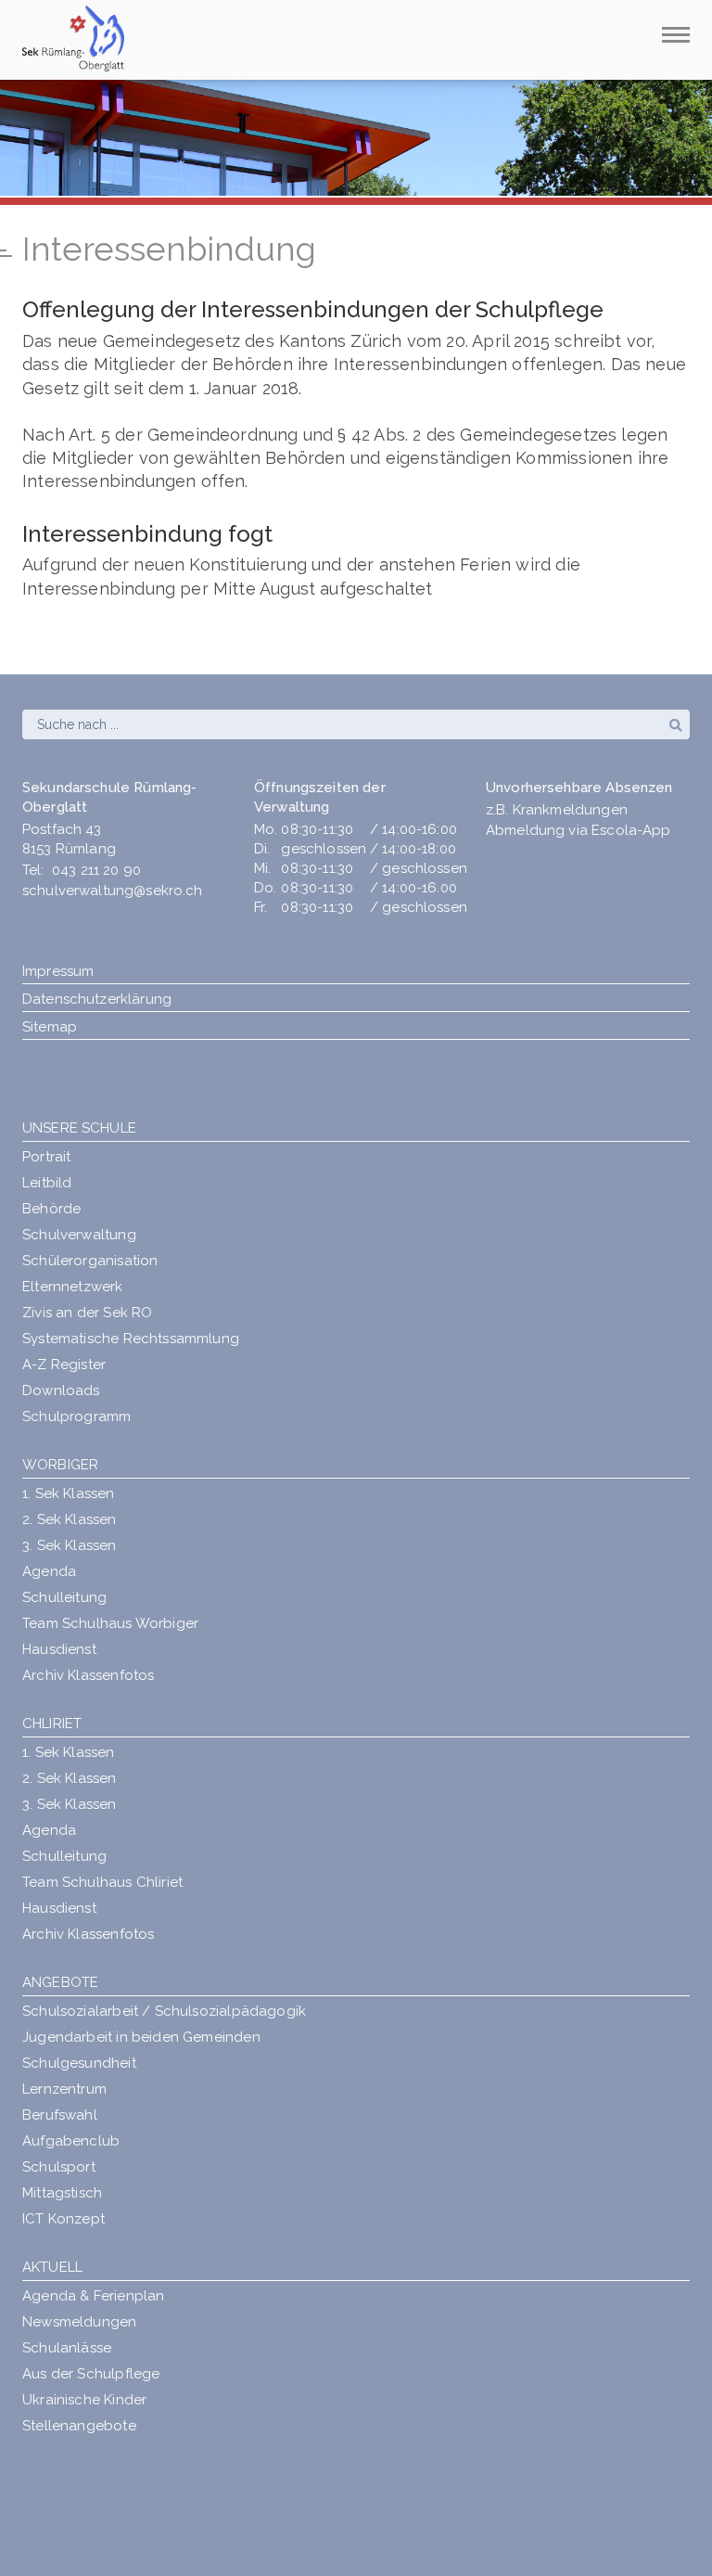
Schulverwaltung (79, 1235)
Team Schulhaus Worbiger (110, 1623)
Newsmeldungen (79, 2322)
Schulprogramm (76, 1416)
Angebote (60, 1982)
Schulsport (59, 2167)
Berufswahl (60, 2115)
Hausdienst (59, 1649)
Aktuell (52, 2267)
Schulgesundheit (79, 2063)
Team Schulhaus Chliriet (102, 1882)
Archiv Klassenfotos (88, 1675)
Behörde (51, 1209)
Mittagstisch (62, 2193)
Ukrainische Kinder (84, 2400)
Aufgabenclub (71, 2141)
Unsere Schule (79, 1128)
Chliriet (52, 1724)
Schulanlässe (67, 2348)
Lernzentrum (64, 2089)
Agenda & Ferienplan (93, 2296)
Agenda (49, 1571)
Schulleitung (64, 1597)
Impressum (58, 971)
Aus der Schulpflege (91, 2374)
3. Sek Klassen (70, 1545)
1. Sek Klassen (69, 1493)
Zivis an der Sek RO (87, 1313)
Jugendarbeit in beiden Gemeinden (141, 2037)
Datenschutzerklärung (97, 999)
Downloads (61, 1391)
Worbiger (60, 1465)
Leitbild (47, 1183)
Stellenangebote (79, 2426)
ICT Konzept (64, 2219)
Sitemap (50, 1027)
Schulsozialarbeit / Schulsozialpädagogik (164, 2011)
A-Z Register (64, 1365)
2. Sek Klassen (70, 1519)
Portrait (46, 1157)
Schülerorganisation (90, 1261)
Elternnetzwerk (73, 1287)
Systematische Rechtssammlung (131, 1339)
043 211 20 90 (96, 870)
